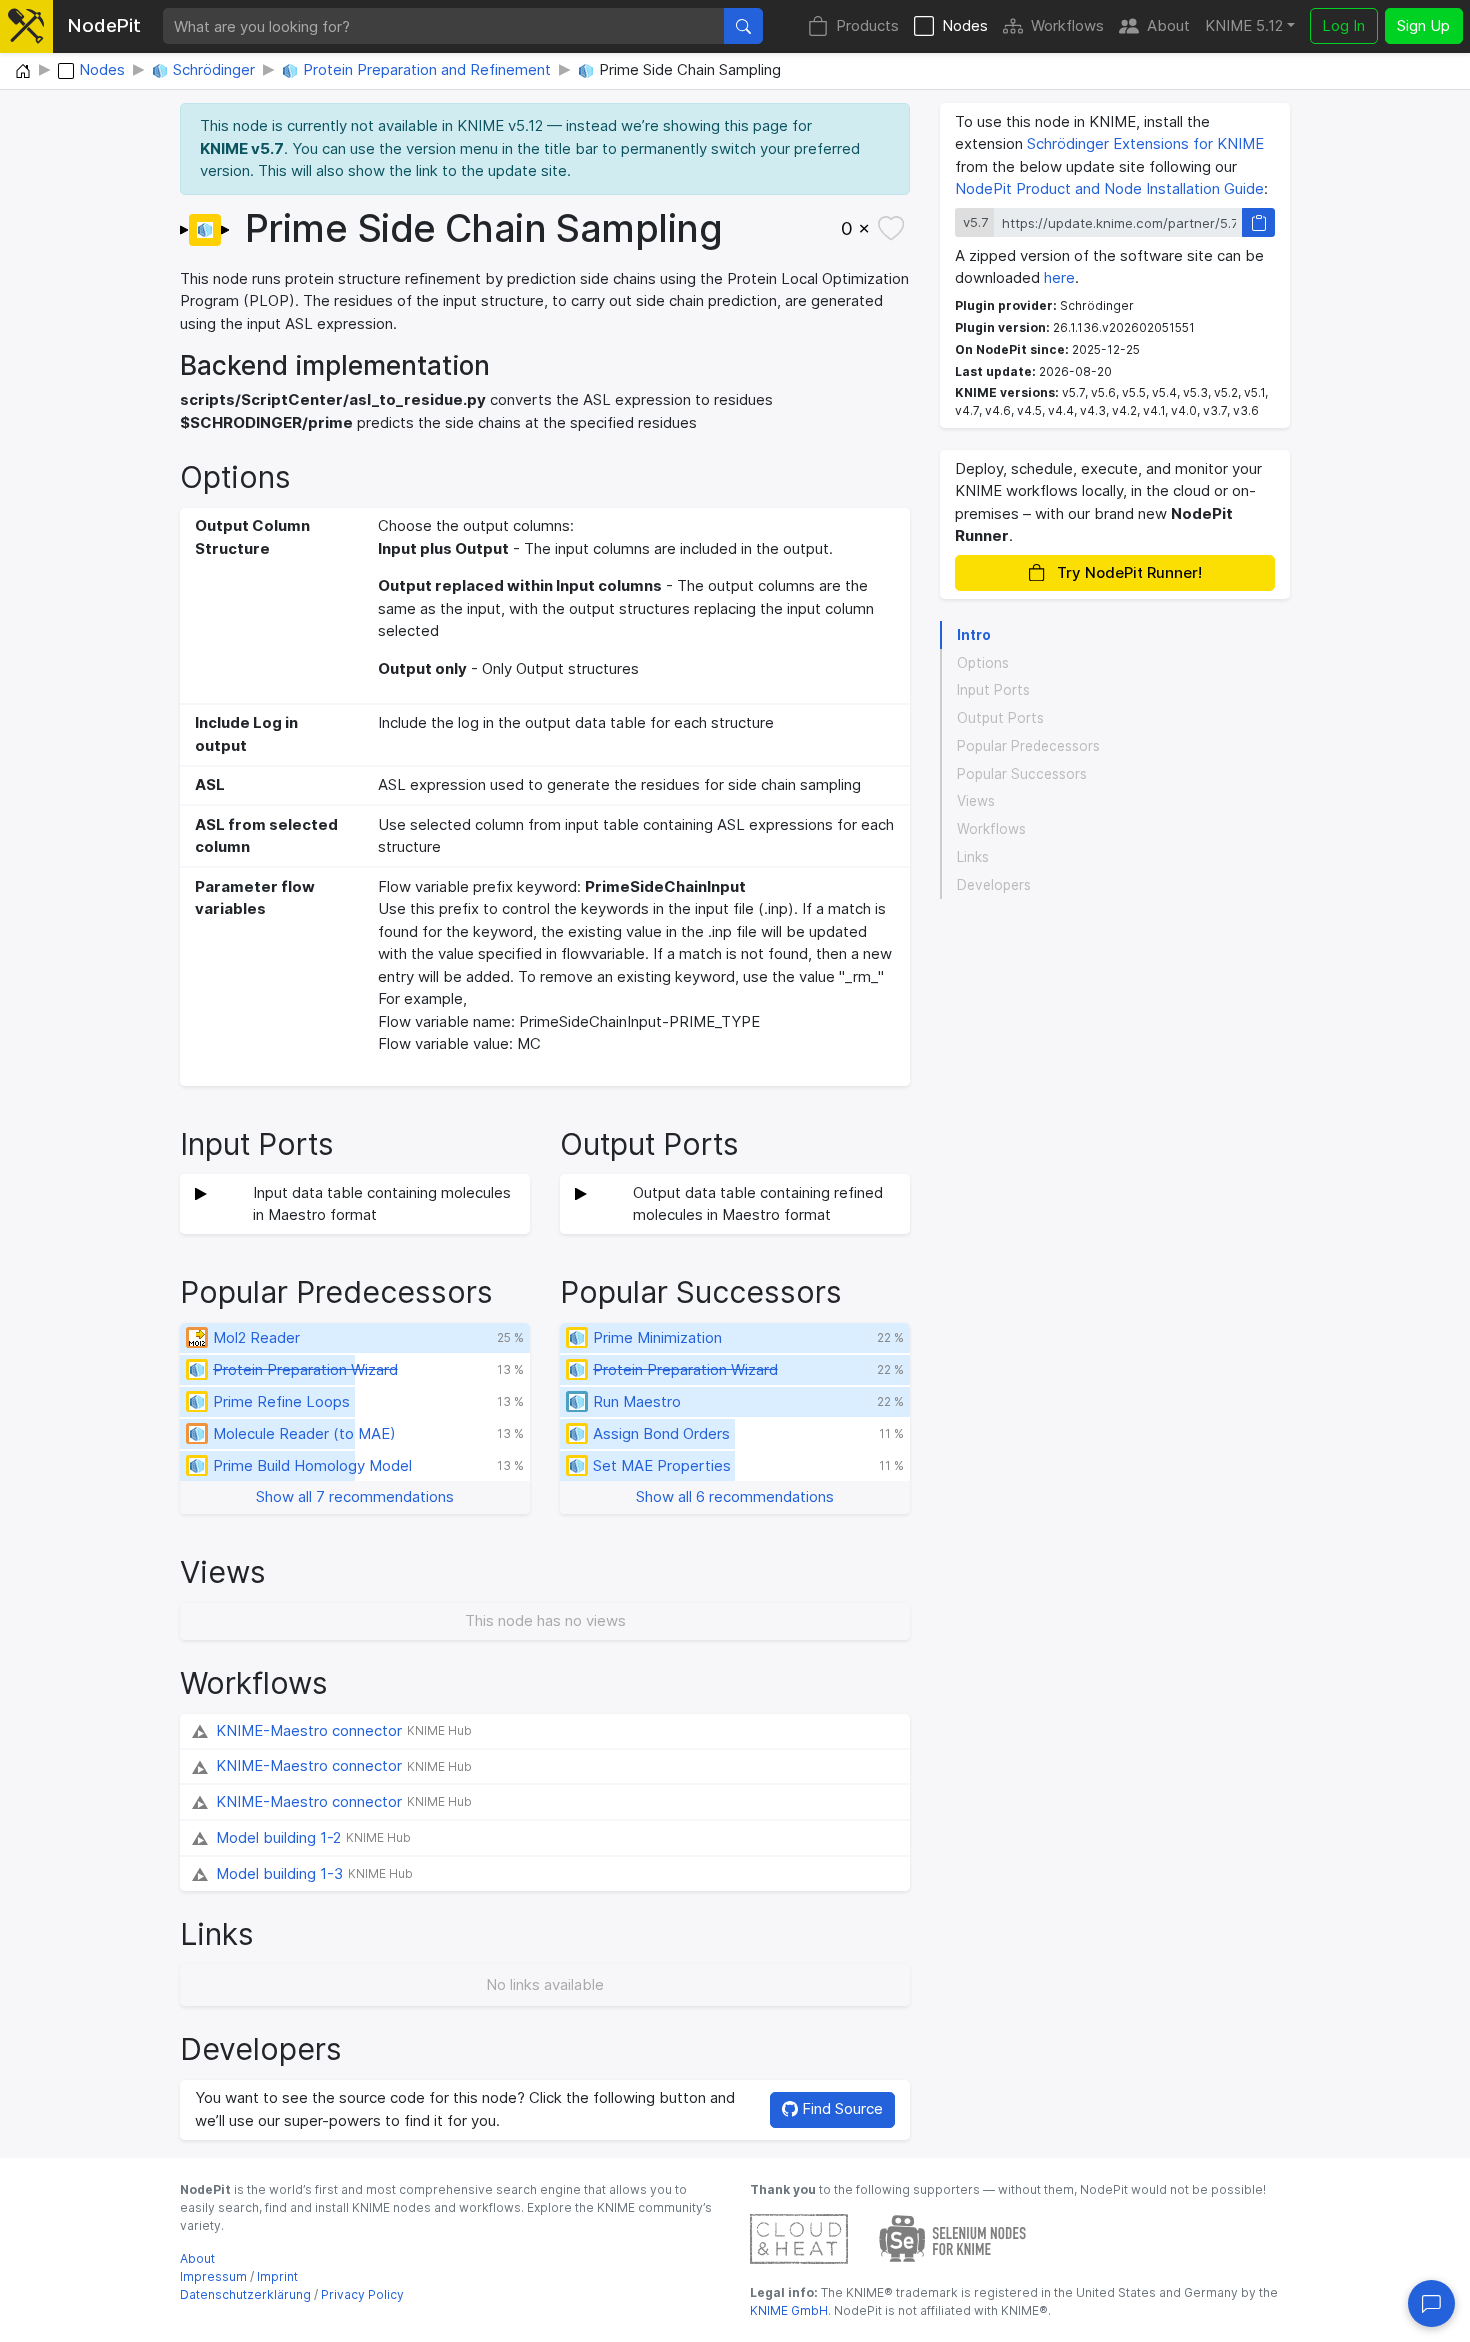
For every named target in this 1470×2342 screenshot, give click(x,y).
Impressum (213, 2276)
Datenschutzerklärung (245, 2294)
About (1168, 25)
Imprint (277, 2276)
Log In (1343, 25)
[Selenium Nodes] (953, 2237)
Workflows (1067, 25)
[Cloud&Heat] (799, 2237)
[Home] (23, 72)
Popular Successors (1022, 774)
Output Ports (1000, 718)
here (1059, 277)
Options (983, 663)
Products (867, 25)
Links (973, 857)
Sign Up (1423, 25)
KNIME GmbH (789, 2310)
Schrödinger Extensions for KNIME (1145, 143)
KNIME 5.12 (1244, 25)
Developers (994, 885)
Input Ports (993, 690)
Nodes (965, 25)
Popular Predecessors (1028, 746)
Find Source (840, 2108)
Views (976, 801)
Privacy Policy (362, 2294)
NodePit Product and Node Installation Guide (1109, 188)
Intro (974, 635)
